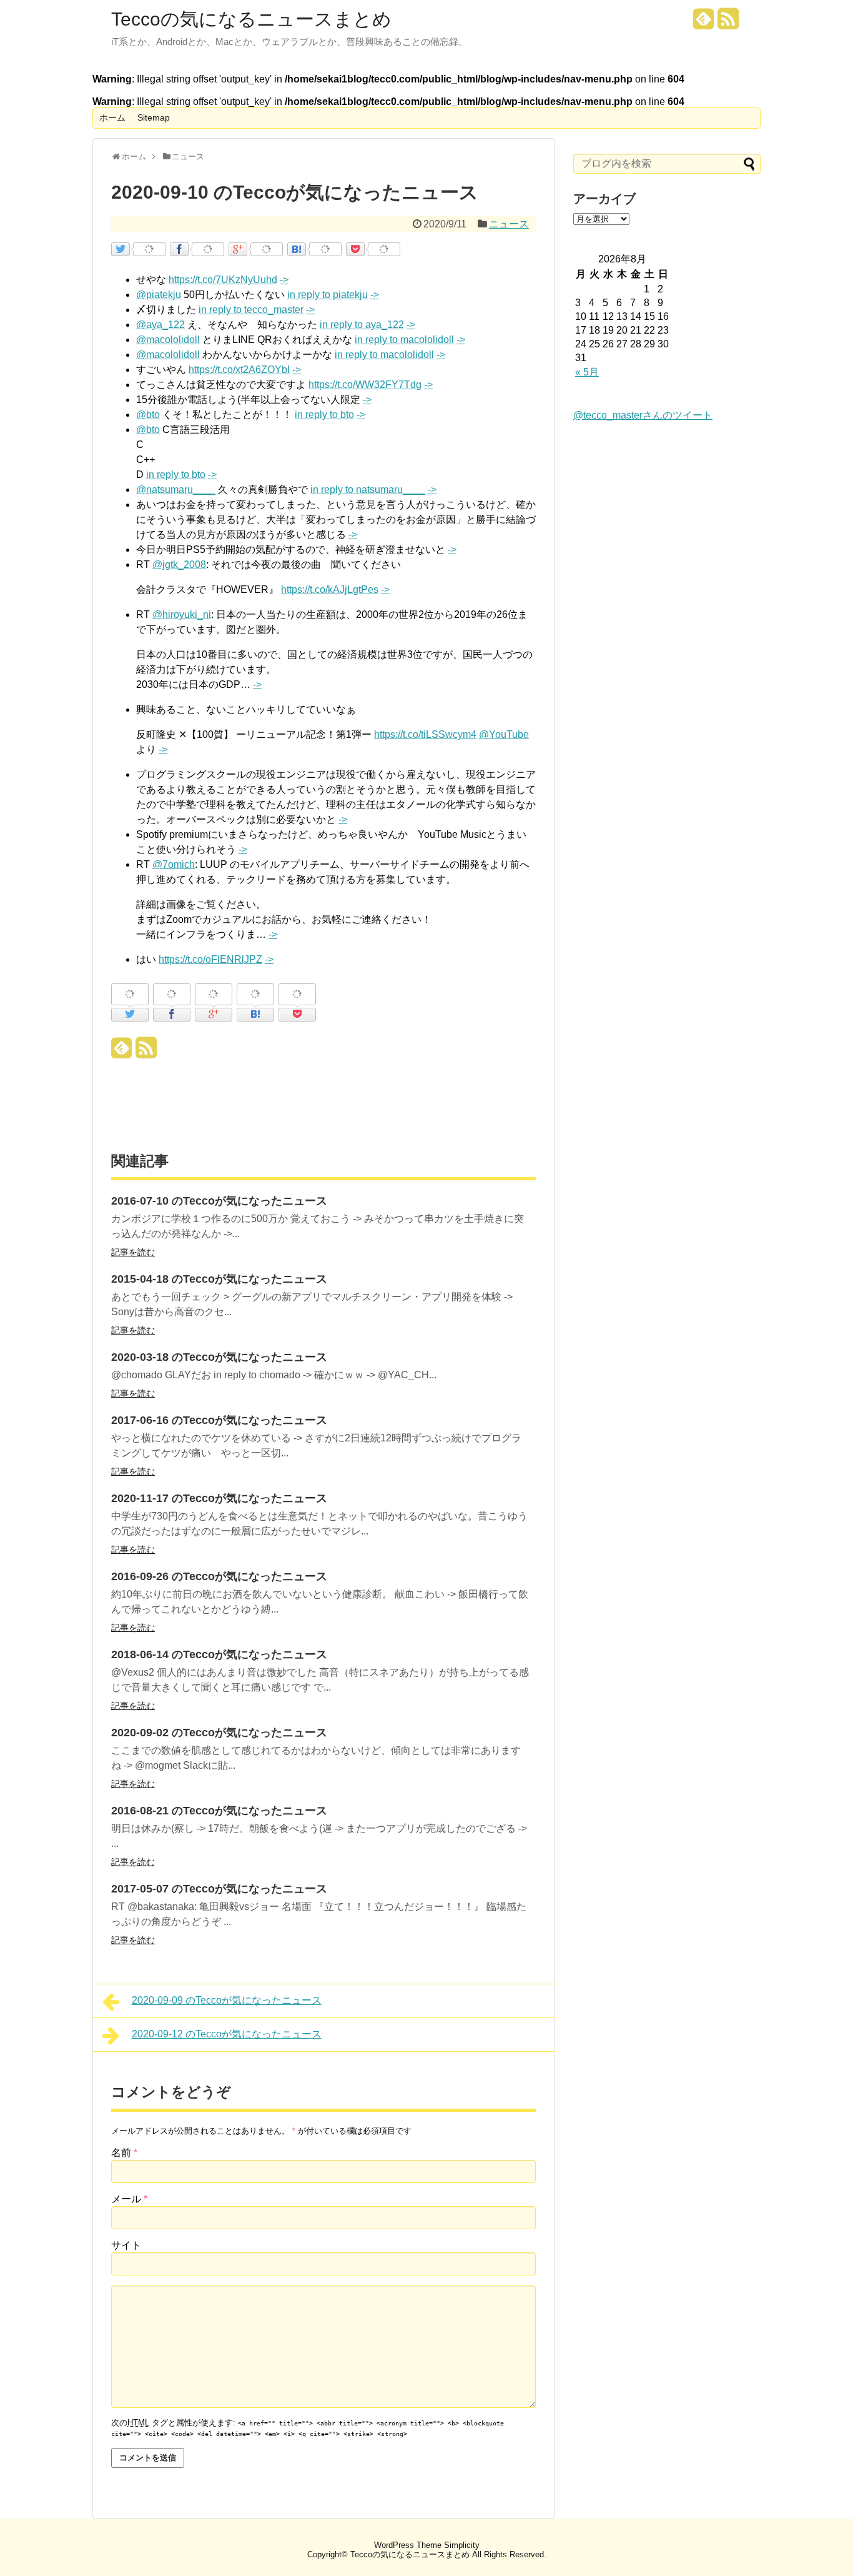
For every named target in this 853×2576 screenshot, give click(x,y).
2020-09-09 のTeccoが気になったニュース (227, 2000)
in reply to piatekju (328, 295)
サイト (126, 2245)
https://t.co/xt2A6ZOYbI (239, 370)
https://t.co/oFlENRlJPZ (210, 959)
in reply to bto (324, 415)
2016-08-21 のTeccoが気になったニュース (219, 1811)
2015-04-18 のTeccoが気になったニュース (219, 1279)
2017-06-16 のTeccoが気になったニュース (219, 1420)
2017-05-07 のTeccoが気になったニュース (219, 1889)
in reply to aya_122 (362, 325)
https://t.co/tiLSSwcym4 (425, 734)
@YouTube (504, 734)
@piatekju (159, 295)
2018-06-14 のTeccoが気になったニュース (219, 1654)
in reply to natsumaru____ (368, 490)
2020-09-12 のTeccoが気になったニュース (227, 2034)
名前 (124, 2153)
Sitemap (154, 117)
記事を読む (133, 1252)
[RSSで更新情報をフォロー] (728, 23)
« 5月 (587, 372)
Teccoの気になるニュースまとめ (251, 19)
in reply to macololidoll (404, 340)
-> (284, 280)
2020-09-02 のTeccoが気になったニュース (219, 1733)
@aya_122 (160, 325)
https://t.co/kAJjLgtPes (330, 589)
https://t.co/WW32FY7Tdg (365, 385)
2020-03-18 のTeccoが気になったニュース (219, 1357)
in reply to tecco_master (251, 310)
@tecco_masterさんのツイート (643, 415)
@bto (148, 415)
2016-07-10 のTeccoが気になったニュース (219, 1201)
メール (129, 2199)
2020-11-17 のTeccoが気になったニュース (219, 1498)
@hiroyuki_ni (182, 614)
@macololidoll (168, 340)
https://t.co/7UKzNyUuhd (223, 280)
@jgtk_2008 (179, 564)
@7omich (174, 864)
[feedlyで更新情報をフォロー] (704, 23)
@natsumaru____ (176, 490)
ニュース (509, 224)
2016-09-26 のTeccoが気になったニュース (219, 1576)
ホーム (112, 117)
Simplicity (462, 2545)
